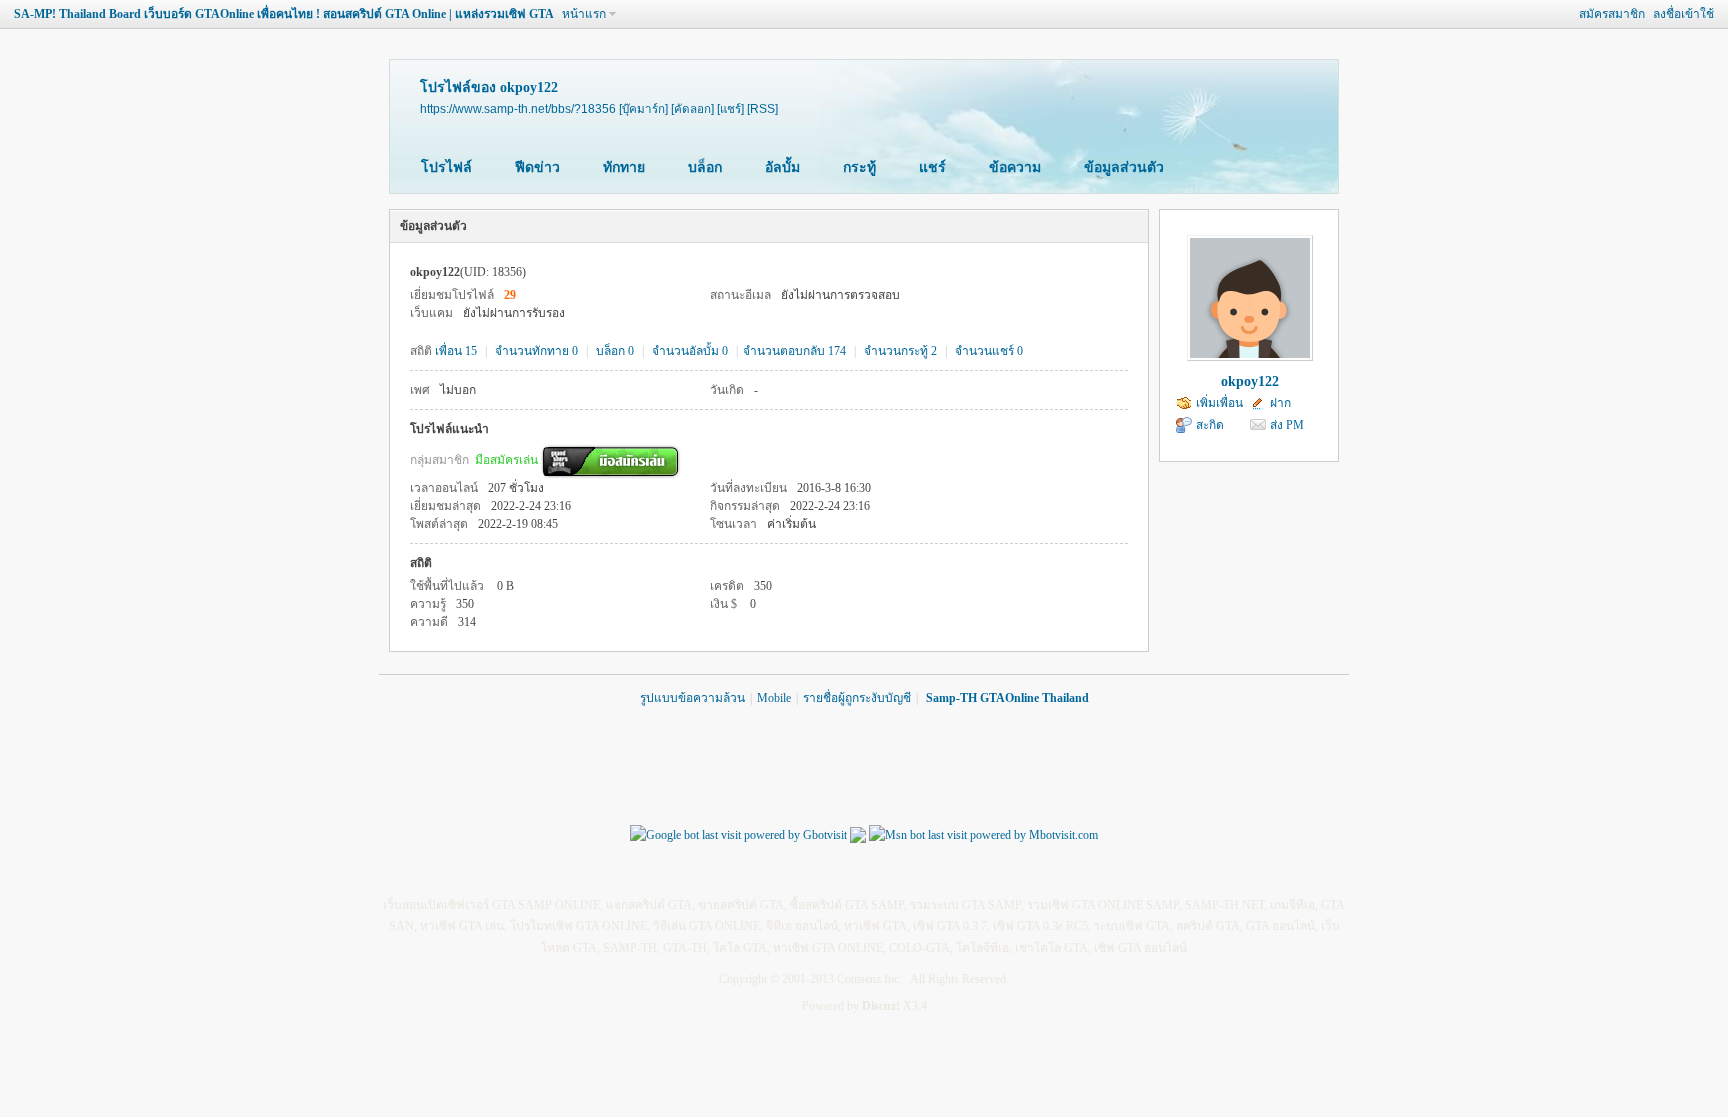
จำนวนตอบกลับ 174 (794, 351)
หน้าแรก (584, 14)
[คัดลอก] (692, 108)
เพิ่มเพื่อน (1219, 403)
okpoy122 (1250, 381)
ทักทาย (624, 167)
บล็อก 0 (615, 351)
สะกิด (1210, 425)
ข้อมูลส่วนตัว (1124, 167)
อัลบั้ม (782, 167)
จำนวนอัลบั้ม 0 (690, 351)
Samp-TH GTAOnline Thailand (1007, 698)
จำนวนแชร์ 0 (989, 351)
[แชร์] (730, 108)
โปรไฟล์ (446, 167)
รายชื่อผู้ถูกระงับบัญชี (857, 698)
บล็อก (705, 167)
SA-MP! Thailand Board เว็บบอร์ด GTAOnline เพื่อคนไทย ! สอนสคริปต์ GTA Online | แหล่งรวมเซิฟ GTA (284, 14)
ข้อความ (1015, 167)
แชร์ (932, 167)
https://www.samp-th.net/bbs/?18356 (518, 108)
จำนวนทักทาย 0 (536, 351)
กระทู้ (859, 167)
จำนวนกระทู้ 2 (900, 351)
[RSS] (762, 108)
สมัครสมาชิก (1612, 14)
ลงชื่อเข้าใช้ (1683, 14)
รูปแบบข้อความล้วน (692, 698)
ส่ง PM (1287, 425)
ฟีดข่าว (537, 167)
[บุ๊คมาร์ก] (643, 108)
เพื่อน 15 (456, 351)
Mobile (774, 698)
